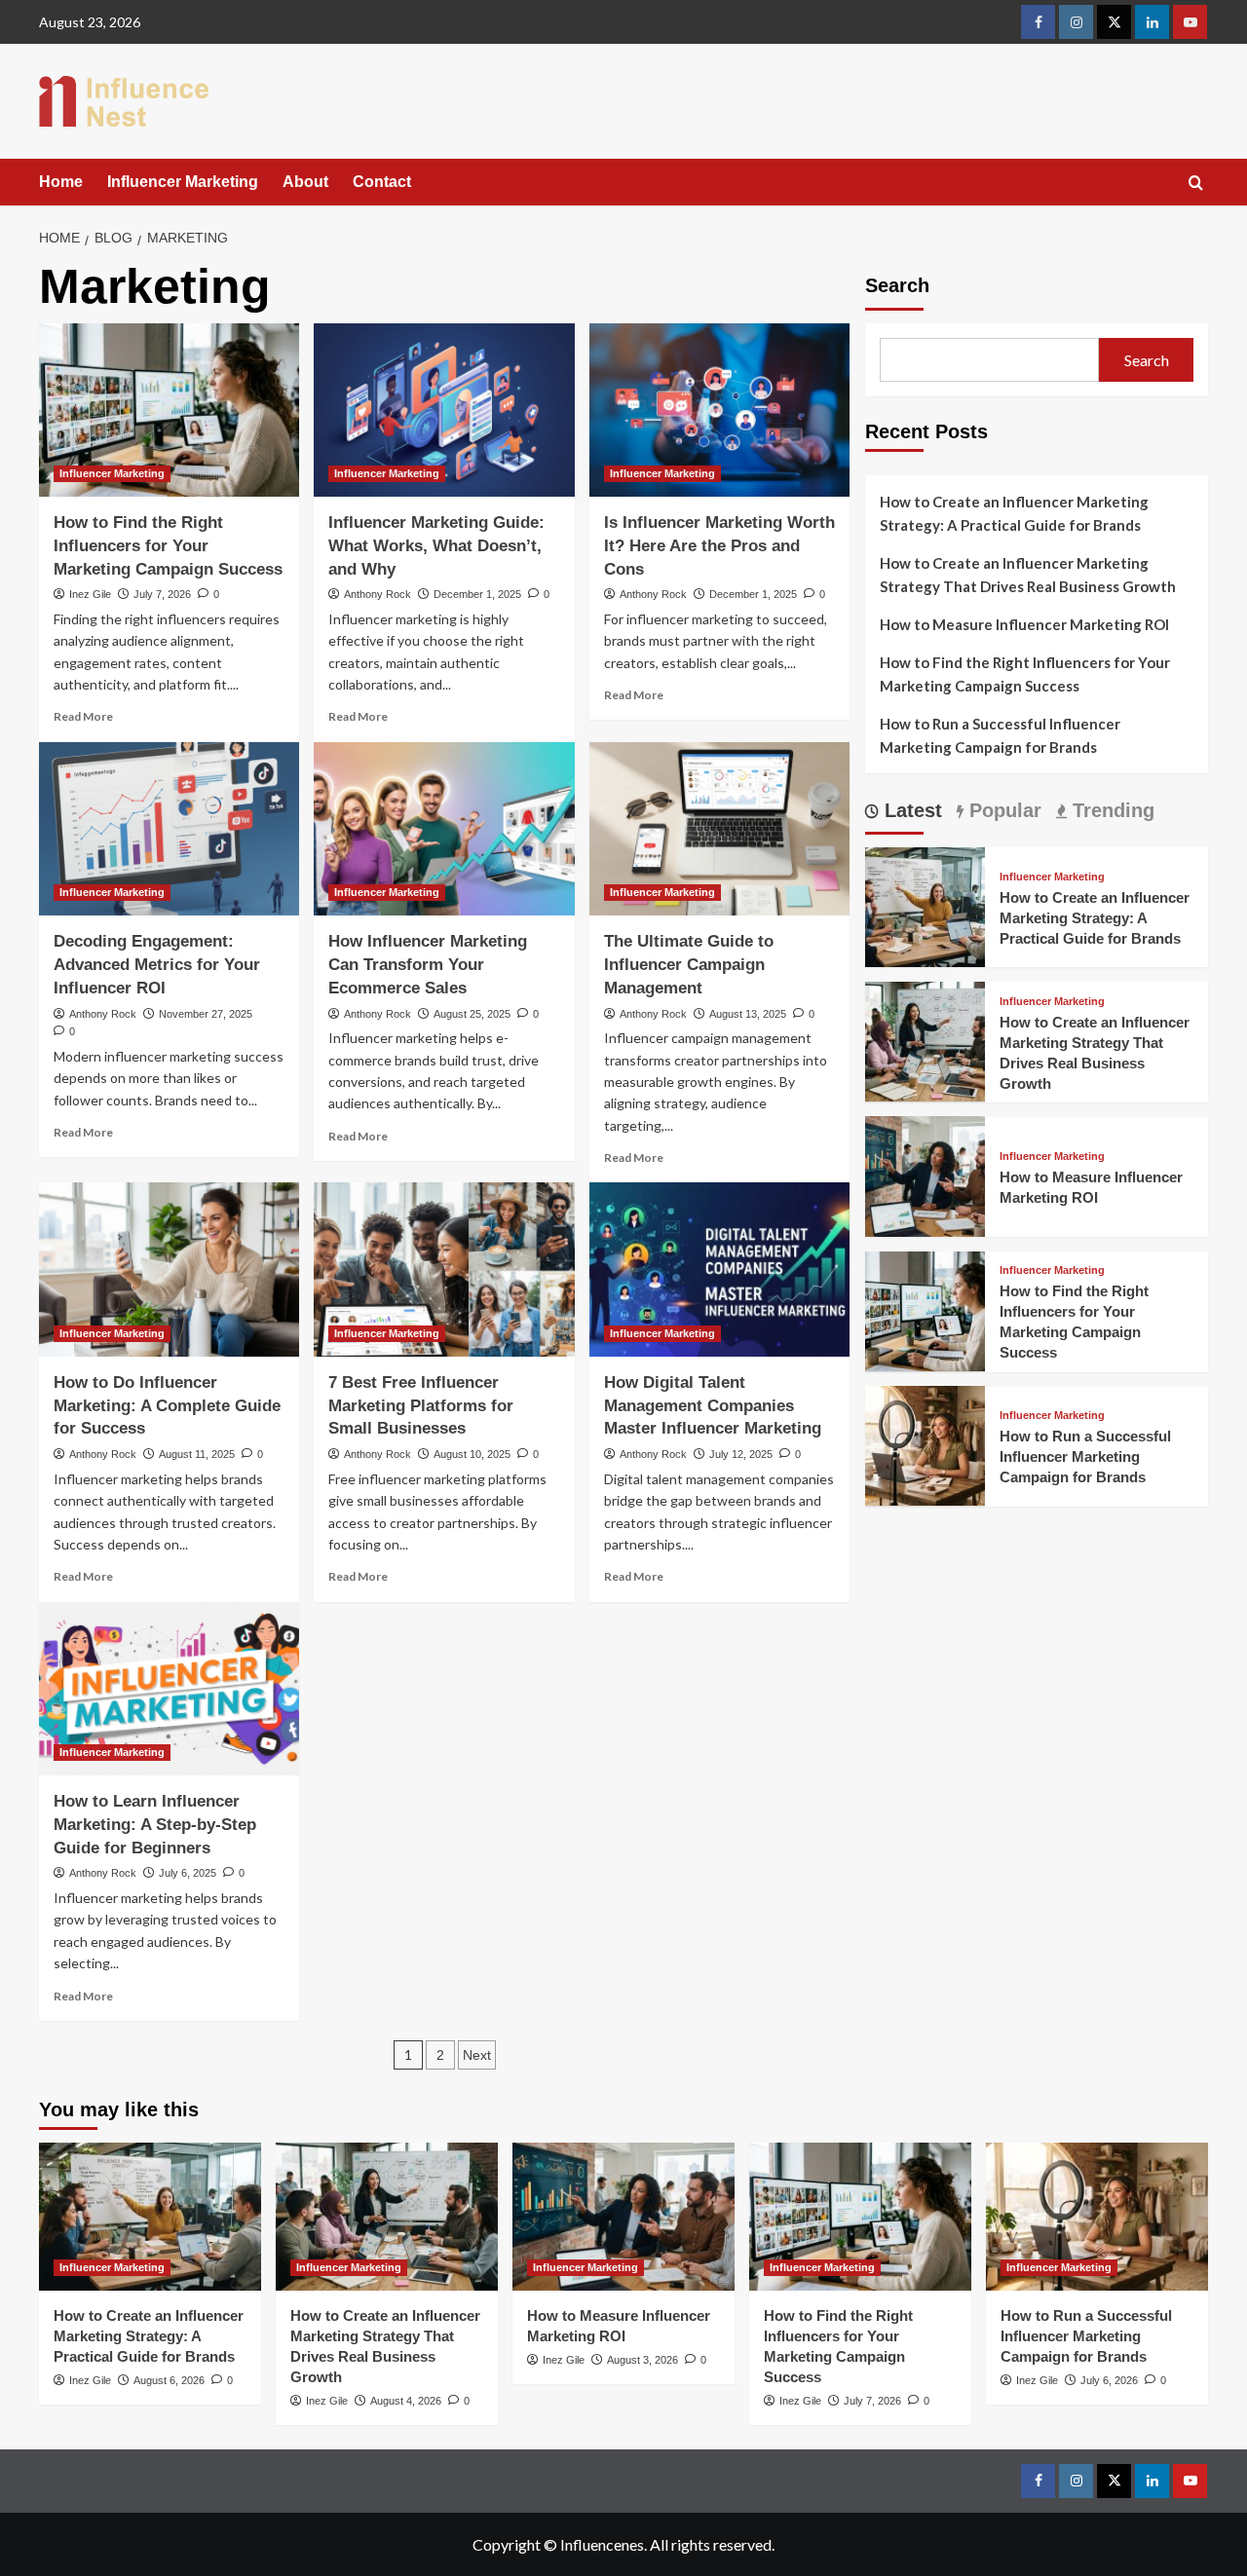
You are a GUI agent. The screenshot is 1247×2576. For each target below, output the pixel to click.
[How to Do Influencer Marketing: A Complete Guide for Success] (169, 1269)
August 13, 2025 (748, 1014)
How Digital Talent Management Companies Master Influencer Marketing (713, 1406)
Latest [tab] (910, 810)
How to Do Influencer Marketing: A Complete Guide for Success (167, 1406)
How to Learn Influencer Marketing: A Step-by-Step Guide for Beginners (155, 1825)
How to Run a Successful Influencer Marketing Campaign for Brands (1000, 735)
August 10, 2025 (472, 1454)
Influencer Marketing (183, 182)
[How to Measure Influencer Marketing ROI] (925, 1174)
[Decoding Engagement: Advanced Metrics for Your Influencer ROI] (169, 829)
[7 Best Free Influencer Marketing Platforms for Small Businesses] (444, 1269)
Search (897, 285)
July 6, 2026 (1109, 2380)
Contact (382, 182)
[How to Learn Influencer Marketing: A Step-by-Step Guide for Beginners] (169, 1689)
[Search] (1196, 184)
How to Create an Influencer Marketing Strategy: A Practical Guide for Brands (1014, 513)
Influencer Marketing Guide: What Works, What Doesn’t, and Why (436, 546)
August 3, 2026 (642, 2360)
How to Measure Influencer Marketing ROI (1024, 624)
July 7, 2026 (162, 594)
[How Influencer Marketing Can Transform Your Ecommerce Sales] (444, 829)
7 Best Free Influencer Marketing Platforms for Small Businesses (421, 1406)
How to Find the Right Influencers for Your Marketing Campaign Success (168, 546)
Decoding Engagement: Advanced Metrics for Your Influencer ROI (157, 965)
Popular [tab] (1002, 810)
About (305, 182)
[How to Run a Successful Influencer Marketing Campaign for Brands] (925, 1444)
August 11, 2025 (197, 1454)
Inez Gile (90, 594)
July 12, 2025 (741, 1454)
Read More (83, 716)
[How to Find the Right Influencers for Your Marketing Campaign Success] (169, 410)
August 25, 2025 (472, 1014)
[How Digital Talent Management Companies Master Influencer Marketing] (719, 1269)
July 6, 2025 (188, 1873)
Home (61, 182)
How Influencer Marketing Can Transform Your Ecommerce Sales (428, 965)
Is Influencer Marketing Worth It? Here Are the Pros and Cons (719, 546)
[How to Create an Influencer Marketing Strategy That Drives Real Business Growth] (925, 1040)
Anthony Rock (378, 594)
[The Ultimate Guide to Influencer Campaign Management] (719, 829)
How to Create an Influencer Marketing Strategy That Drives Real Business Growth (1028, 575)
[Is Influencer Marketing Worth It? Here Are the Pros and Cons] (719, 410)
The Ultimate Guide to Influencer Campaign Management (689, 965)
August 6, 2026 (169, 2380)
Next (477, 2055)
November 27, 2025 (206, 1014)
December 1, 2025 (477, 594)
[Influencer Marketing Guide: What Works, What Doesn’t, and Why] (444, 410)
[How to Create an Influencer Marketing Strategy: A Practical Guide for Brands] (925, 904)
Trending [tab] (1111, 810)
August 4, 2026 (406, 2401)
